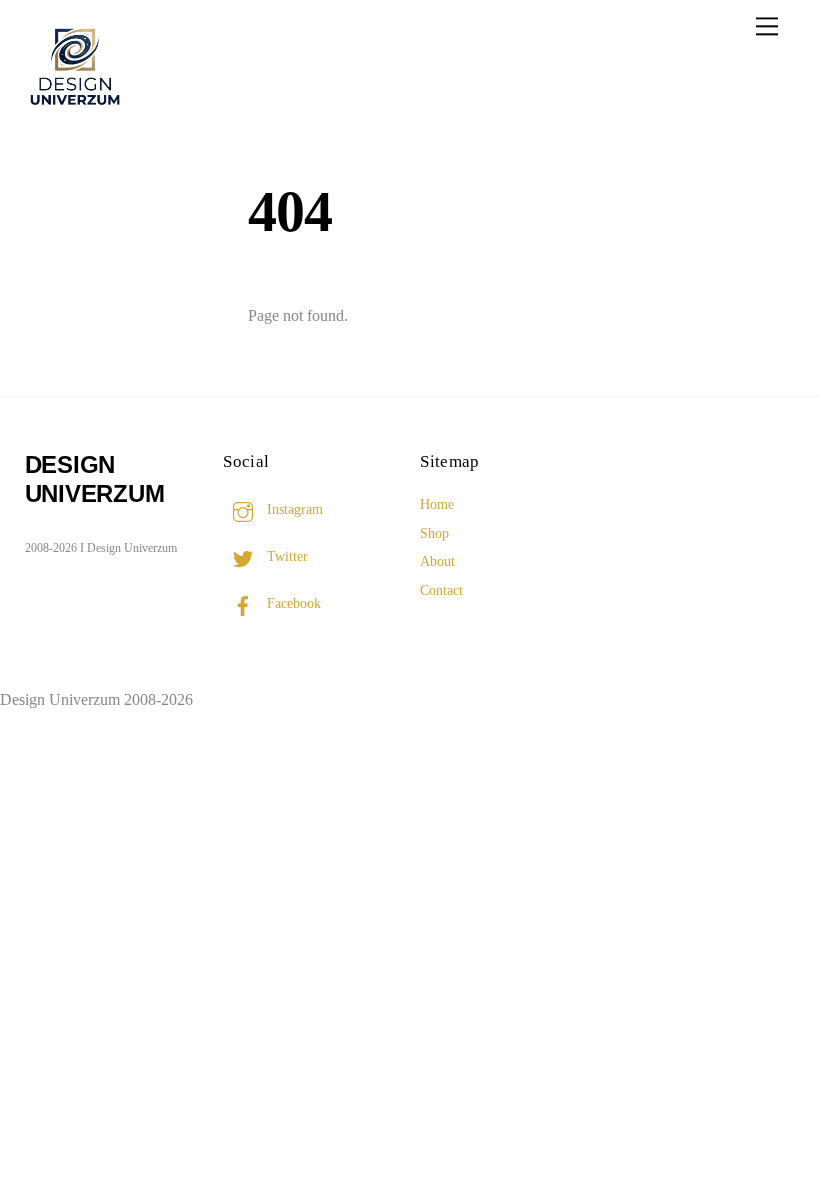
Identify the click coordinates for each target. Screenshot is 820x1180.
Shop (434, 533)
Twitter (285, 556)
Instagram (293, 509)
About (437, 561)
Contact (441, 590)
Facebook (292, 603)
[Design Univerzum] (75, 108)
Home (437, 504)
